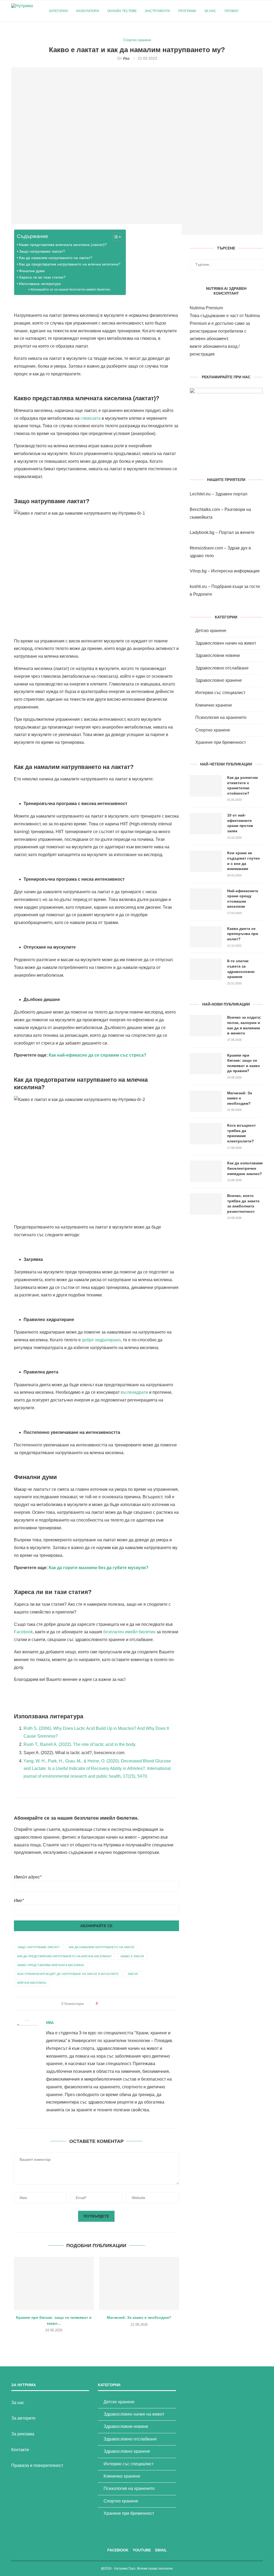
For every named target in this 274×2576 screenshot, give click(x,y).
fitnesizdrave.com (206, 548)
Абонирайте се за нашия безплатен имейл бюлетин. (71, 289)
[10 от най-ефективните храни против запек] (206, 823)
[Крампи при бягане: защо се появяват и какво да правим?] (54, 2283)
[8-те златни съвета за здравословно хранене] (206, 969)
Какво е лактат (132, 1956)
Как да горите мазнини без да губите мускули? (99, 1568)
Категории (59, 11)
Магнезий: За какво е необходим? (139, 2317)
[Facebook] (250, 33)
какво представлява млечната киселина (51, 1965)
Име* (19, 1901)
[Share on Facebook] (107, 2004)
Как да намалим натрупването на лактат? (56, 258)
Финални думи (32, 271)
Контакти (20, 2450)
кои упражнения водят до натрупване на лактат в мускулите (68, 1974)
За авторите (23, 2418)
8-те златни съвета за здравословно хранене (241, 969)
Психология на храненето (221, 717)
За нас (210, 11)
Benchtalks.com (205, 509)
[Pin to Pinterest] (117, 2004)
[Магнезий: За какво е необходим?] (139, 2283)
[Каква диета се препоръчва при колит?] (206, 937)
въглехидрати (134, 1392)
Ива (126, 58)
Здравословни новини (218, 655)
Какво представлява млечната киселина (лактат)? (63, 245)
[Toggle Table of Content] (114, 237)
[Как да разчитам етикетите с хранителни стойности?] (206, 786)
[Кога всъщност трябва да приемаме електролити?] (206, 1134)
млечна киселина (32, 1983)
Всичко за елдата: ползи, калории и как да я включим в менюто (244, 1025)
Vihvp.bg (198, 571)
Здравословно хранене (219, 680)
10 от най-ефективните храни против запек (240, 823)
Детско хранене (211, 631)
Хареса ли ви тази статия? (42, 277)
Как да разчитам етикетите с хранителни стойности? (242, 785)
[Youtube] (256, 33)
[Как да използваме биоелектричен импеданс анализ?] (206, 1171)
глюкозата (91, 418)
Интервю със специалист (220, 693)
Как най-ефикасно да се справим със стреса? (98, 1055)
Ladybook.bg (202, 532)
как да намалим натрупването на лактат (102, 1947)
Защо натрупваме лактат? (42, 251)
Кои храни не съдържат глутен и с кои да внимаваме (243, 861)
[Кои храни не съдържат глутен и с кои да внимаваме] (206, 861)
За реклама (23, 2434)
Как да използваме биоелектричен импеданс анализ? (245, 1168)
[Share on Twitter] (112, 2004)
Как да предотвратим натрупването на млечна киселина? (70, 264)
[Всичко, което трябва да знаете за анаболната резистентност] (206, 1204)
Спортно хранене (213, 730)
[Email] (261, 33)
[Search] (260, 11)
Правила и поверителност (37, 2465)
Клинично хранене (214, 705)
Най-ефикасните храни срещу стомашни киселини (243, 899)
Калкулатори (88, 11)
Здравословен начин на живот (226, 643)
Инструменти (157, 11)
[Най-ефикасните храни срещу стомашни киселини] (206, 899)
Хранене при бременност (221, 742)
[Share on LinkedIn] (122, 2004)
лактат (133, 1974)
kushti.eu (198, 586)
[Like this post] (100, 2004)
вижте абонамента (208, 346)
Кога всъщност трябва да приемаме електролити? (241, 1133)
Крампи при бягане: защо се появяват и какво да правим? (244, 1063)
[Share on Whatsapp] (127, 2004)
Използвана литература (40, 284)
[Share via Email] (132, 2004)
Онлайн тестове (122, 11)
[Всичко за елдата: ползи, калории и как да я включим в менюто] (206, 1026)
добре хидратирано (101, 1340)
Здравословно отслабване (222, 668)
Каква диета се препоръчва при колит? (243, 934)
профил (231, 11)
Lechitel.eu (200, 494)
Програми (187, 11)
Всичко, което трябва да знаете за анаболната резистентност (243, 1204)
